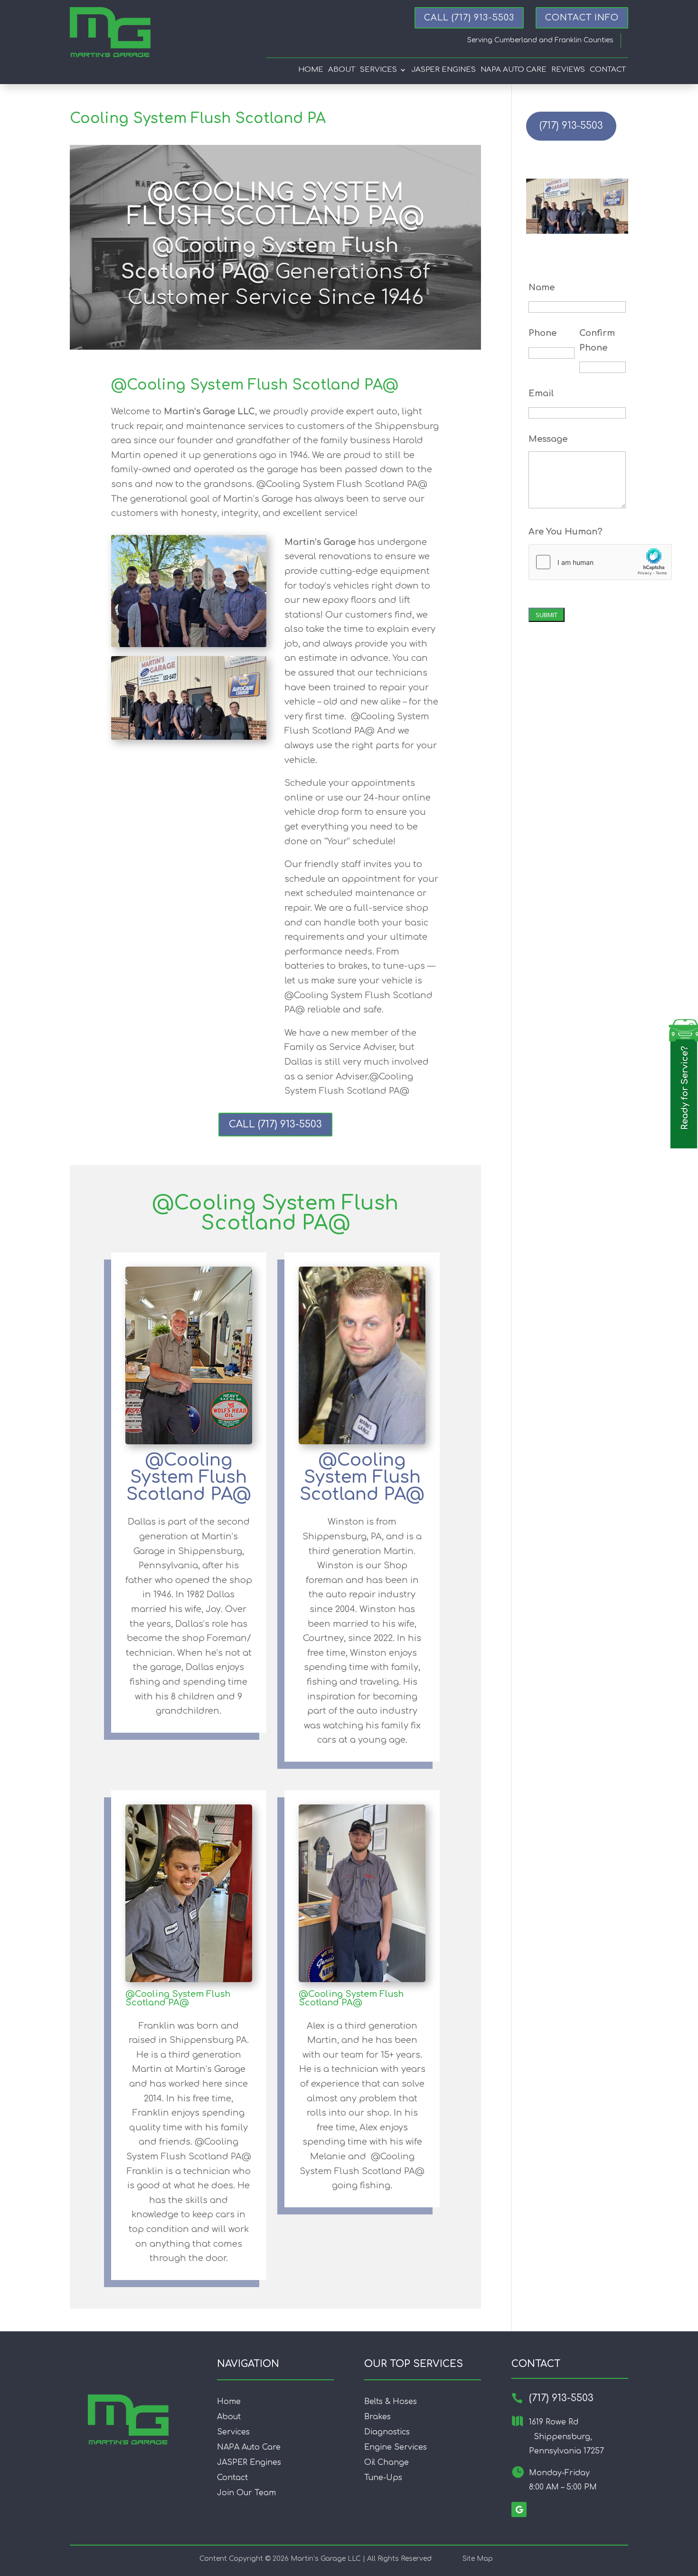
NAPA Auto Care (249, 2447)
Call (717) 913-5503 (469, 18)
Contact (608, 70)
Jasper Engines (443, 70)
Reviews (568, 70)
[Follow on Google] (519, 2509)
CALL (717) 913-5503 (275, 1124)
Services (378, 70)
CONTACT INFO (582, 18)
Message (548, 439)
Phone (542, 333)
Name (542, 287)
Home (311, 70)
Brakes (377, 2417)
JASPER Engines (249, 2462)
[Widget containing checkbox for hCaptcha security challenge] (600, 562)
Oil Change (387, 2462)
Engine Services (396, 2447)
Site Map (478, 2559)
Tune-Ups (383, 2478)
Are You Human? (565, 532)
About (342, 70)
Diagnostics (387, 2432)
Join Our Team (246, 2493)
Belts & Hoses (391, 2402)
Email (541, 393)
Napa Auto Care (514, 70)
